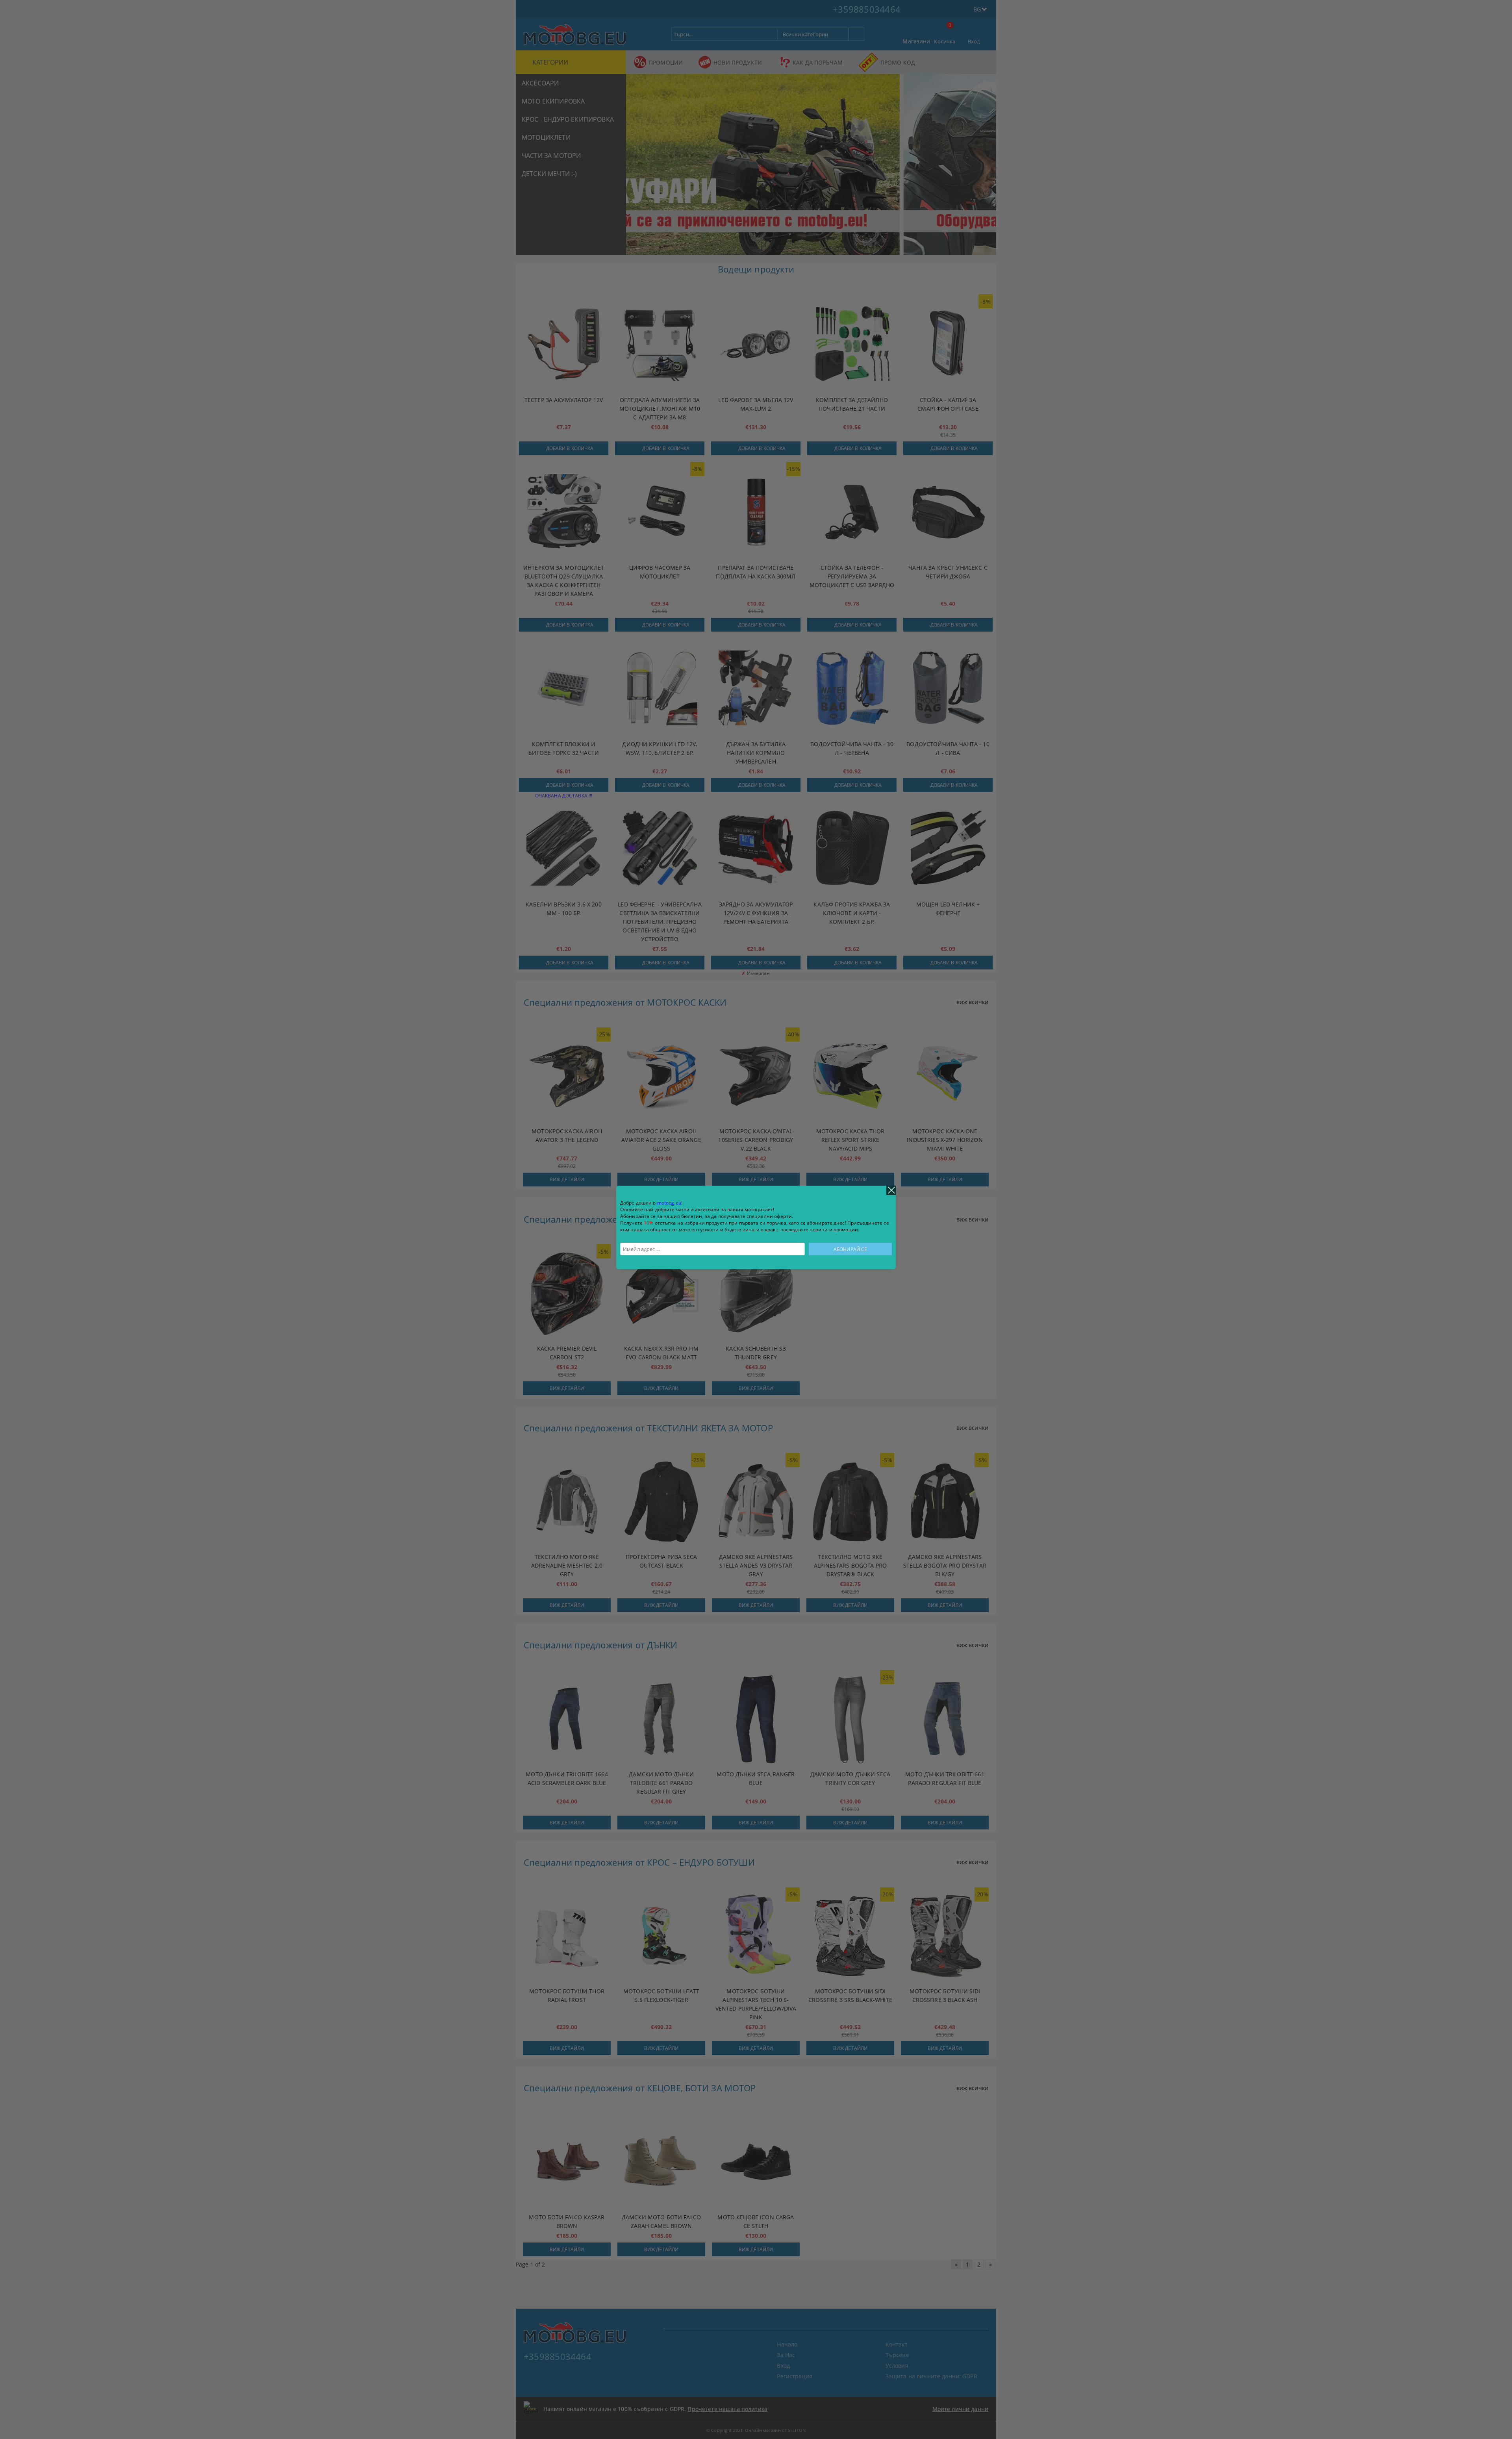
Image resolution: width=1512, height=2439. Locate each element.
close (891, 1190)
